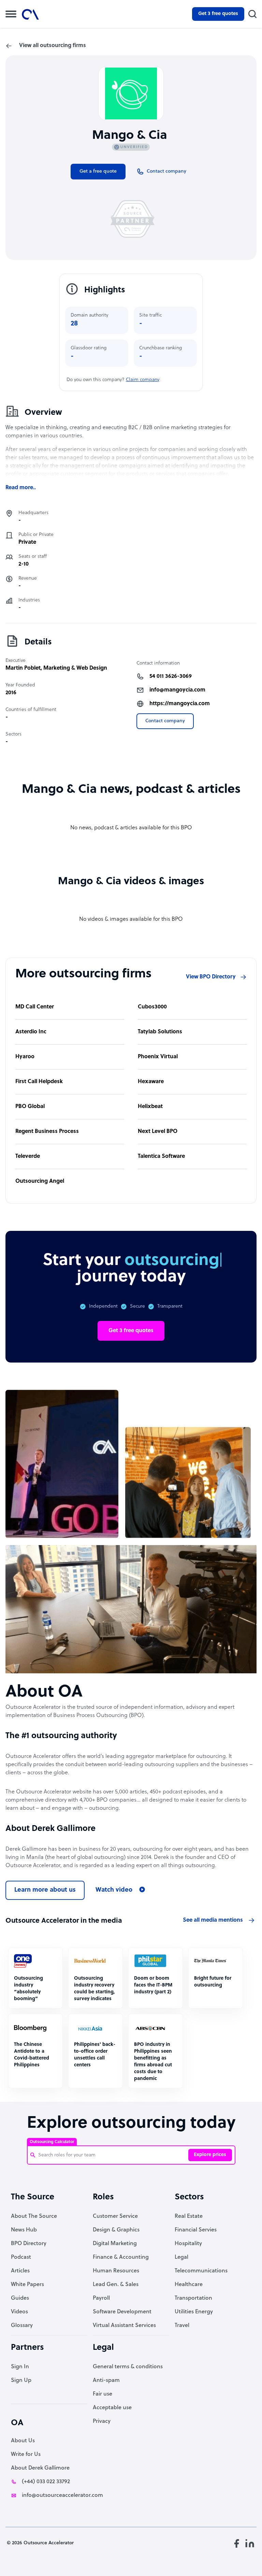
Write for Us (26, 2455)
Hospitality (188, 2244)
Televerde (28, 1156)
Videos (19, 2312)
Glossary (22, 2326)
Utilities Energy (194, 2312)
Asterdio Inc (31, 1032)
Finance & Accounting (121, 2257)
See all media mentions (213, 1920)
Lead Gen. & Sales (116, 2285)
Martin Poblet (23, 668)
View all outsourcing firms (53, 46)
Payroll (101, 2298)
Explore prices (210, 2155)
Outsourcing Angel (40, 1181)
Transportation (193, 2298)
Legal (181, 2257)
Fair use (103, 2394)
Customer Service (115, 2216)
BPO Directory (29, 2244)
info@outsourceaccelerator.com (62, 2495)
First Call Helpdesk (39, 1082)
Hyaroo (25, 1057)
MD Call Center (35, 1007)
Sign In (20, 2367)
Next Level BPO (158, 1132)
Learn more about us (45, 1890)
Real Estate (189, 2216)
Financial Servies (196, 2230)
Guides (20, 2298)
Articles (20, 2271)
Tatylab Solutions (160, 1032)
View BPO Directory (211, 977)
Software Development (122, 2312)
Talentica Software (161, 1156)
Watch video (114, 1890)
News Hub (24, 2230)
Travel (182, 2326)
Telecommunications (201, 2271)
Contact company (165, 721)
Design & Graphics (116, 2230)
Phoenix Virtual (158, 1057)
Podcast (21, 2257)
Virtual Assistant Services (124, 2326)
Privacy (102, 2421)
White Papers (27, 2285)
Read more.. (21, 488)
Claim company (143, 380)
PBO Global (30, 1107)
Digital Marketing (115, 2244)
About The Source (34, 2216)
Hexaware (151, 1082)
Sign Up (21, 2381)
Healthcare (189, 2285)
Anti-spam (106, 2381)
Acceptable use (112, 2408)
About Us (23, 2441)
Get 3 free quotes (218, 14)
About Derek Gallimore (40, 2468)
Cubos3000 (152, 1007)
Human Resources (116, 2271)
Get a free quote (98, 171)
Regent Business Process (47, 1132)
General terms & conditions (128, 2367)
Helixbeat (150, 1107)
